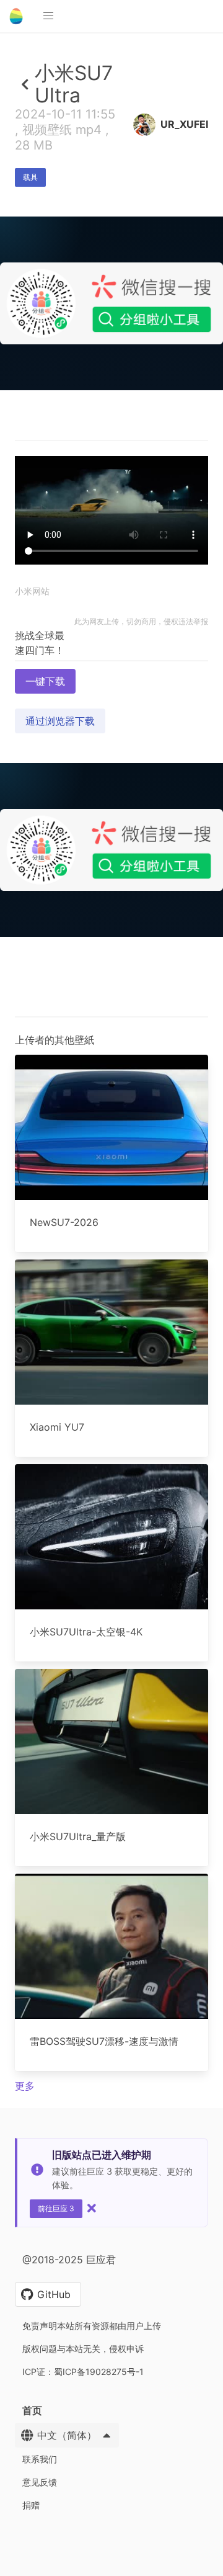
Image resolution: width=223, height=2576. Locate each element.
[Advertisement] (111, 506)
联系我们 (40, 2459)
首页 (32, 2410)
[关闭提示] (92, 2208)
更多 (25, 2086)
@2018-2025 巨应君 (69, 2260)
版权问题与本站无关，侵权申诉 (83, 2349)
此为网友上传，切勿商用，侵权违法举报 (141, 621)
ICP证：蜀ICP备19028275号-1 (83, 2372)
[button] (48, 16)
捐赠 (31, 2505)
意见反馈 (40, 2482)
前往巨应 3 (56, 2208)
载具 (30, 177)
